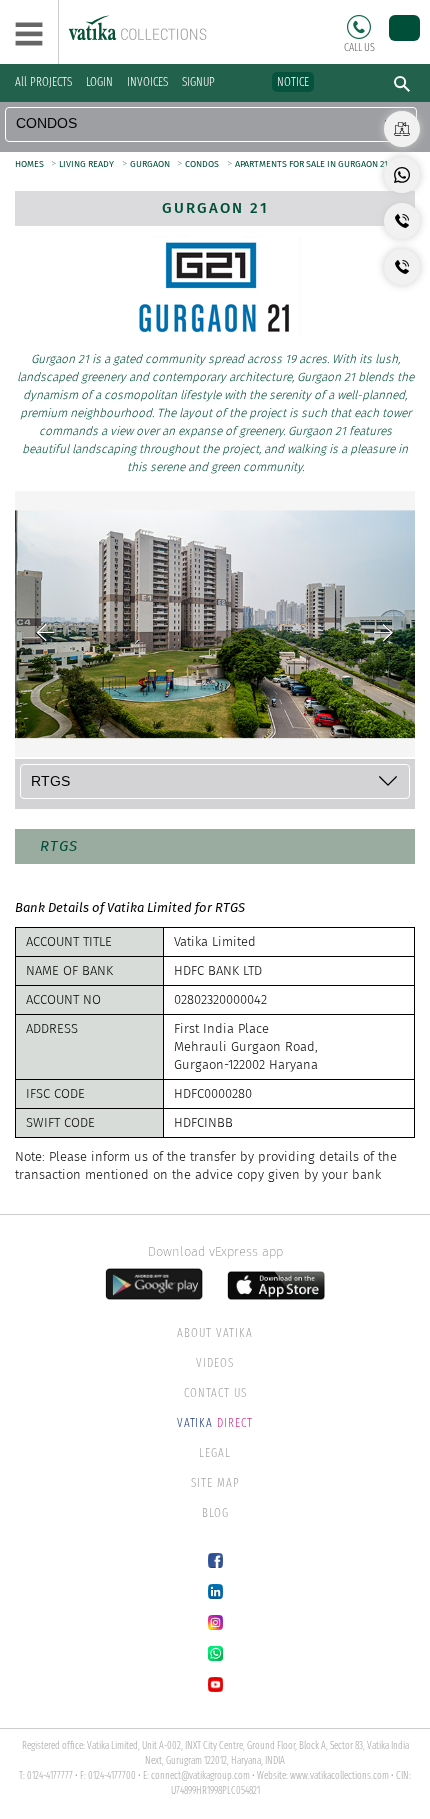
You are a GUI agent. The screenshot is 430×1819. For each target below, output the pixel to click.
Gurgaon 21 (215, 208)
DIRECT (215, 1423)
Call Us (359, 27)
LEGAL (215, 1453)
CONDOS (202, 164)
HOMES (30, 164)
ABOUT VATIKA (215, 1333)
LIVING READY (86, 164)
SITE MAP (215, 1483)
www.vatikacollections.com (339, 1776)
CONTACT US (215, 1393)
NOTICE (293, 82)
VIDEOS (215, 1363)
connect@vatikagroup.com (200, 1776)
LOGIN (99, 82)
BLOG (215, 1513)
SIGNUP (198, 82)
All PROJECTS (43, 82)
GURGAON (151, 164)
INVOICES (147, 82)
